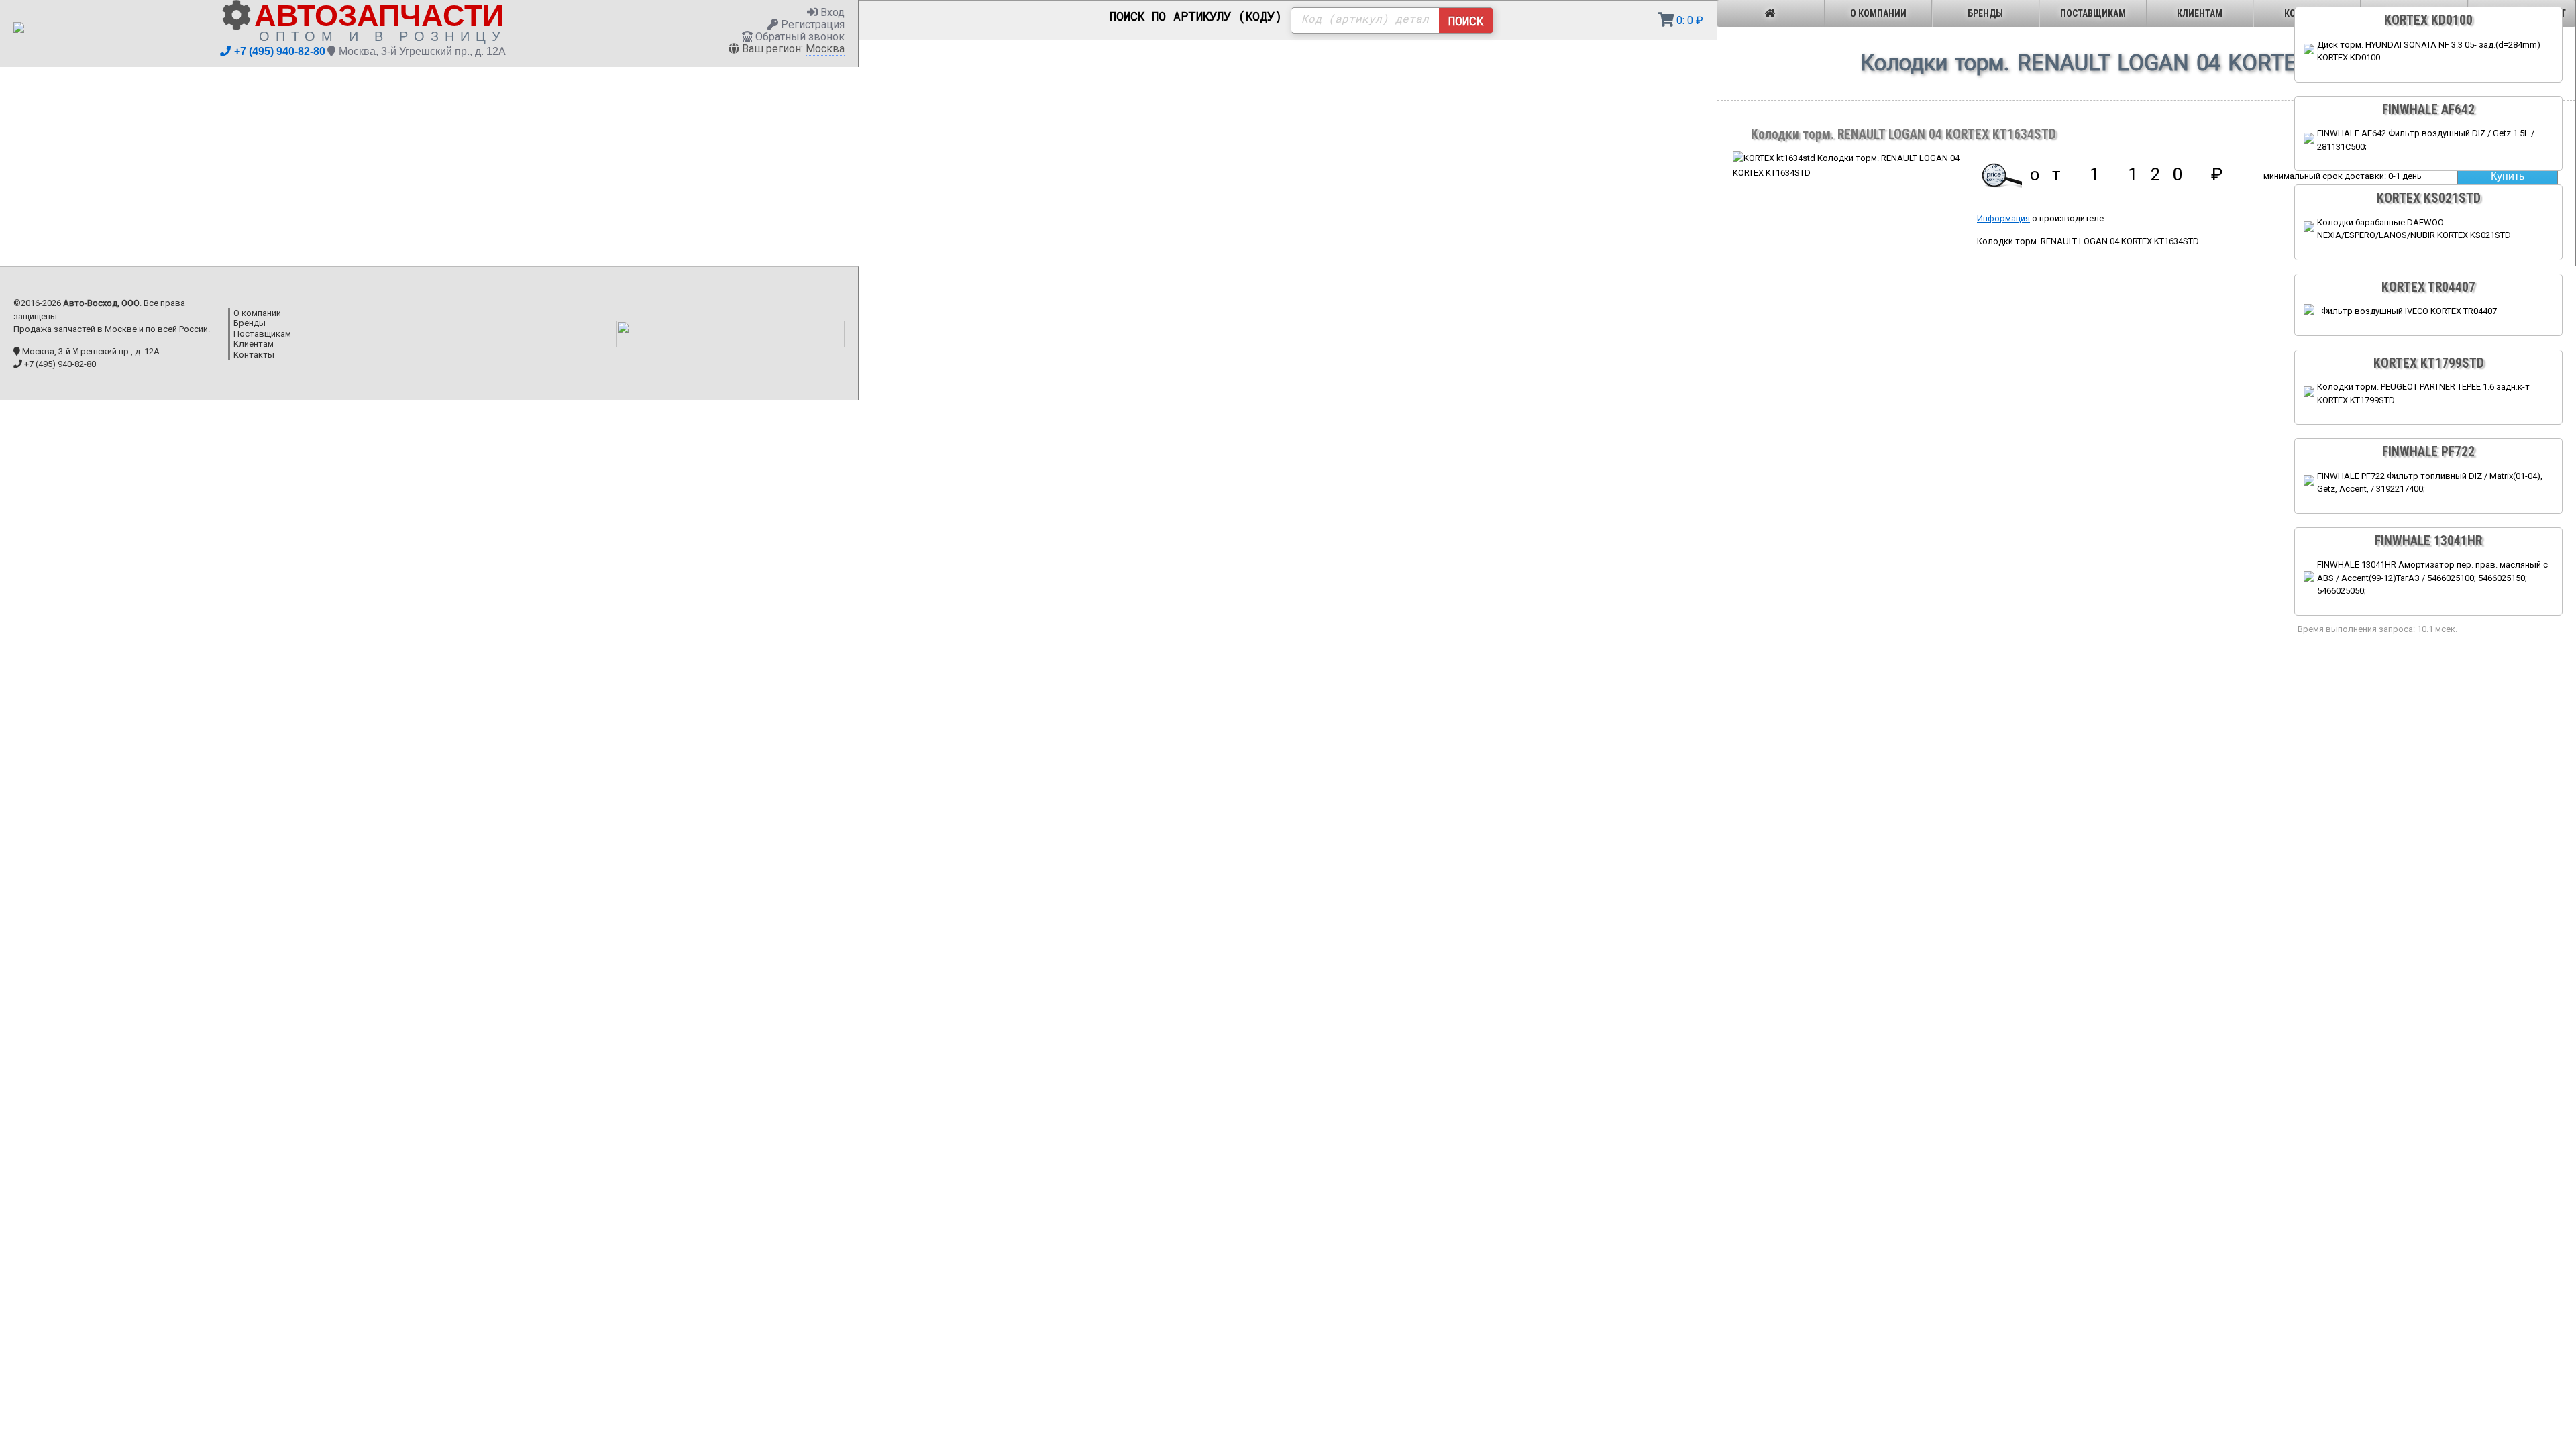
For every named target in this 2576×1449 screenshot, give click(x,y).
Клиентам (2200, 13)
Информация (2003, 218)
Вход (831, 12)
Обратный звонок (799, 37)
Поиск (1466, 21)
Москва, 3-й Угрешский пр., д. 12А (422, 51)
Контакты (254, 355)
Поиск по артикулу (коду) (1196, 17)
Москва (825, 49)
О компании (1878, 13)
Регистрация (811, 24)
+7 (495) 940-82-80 (280, 51)
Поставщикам (2093, 13)
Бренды (1985, 13)
